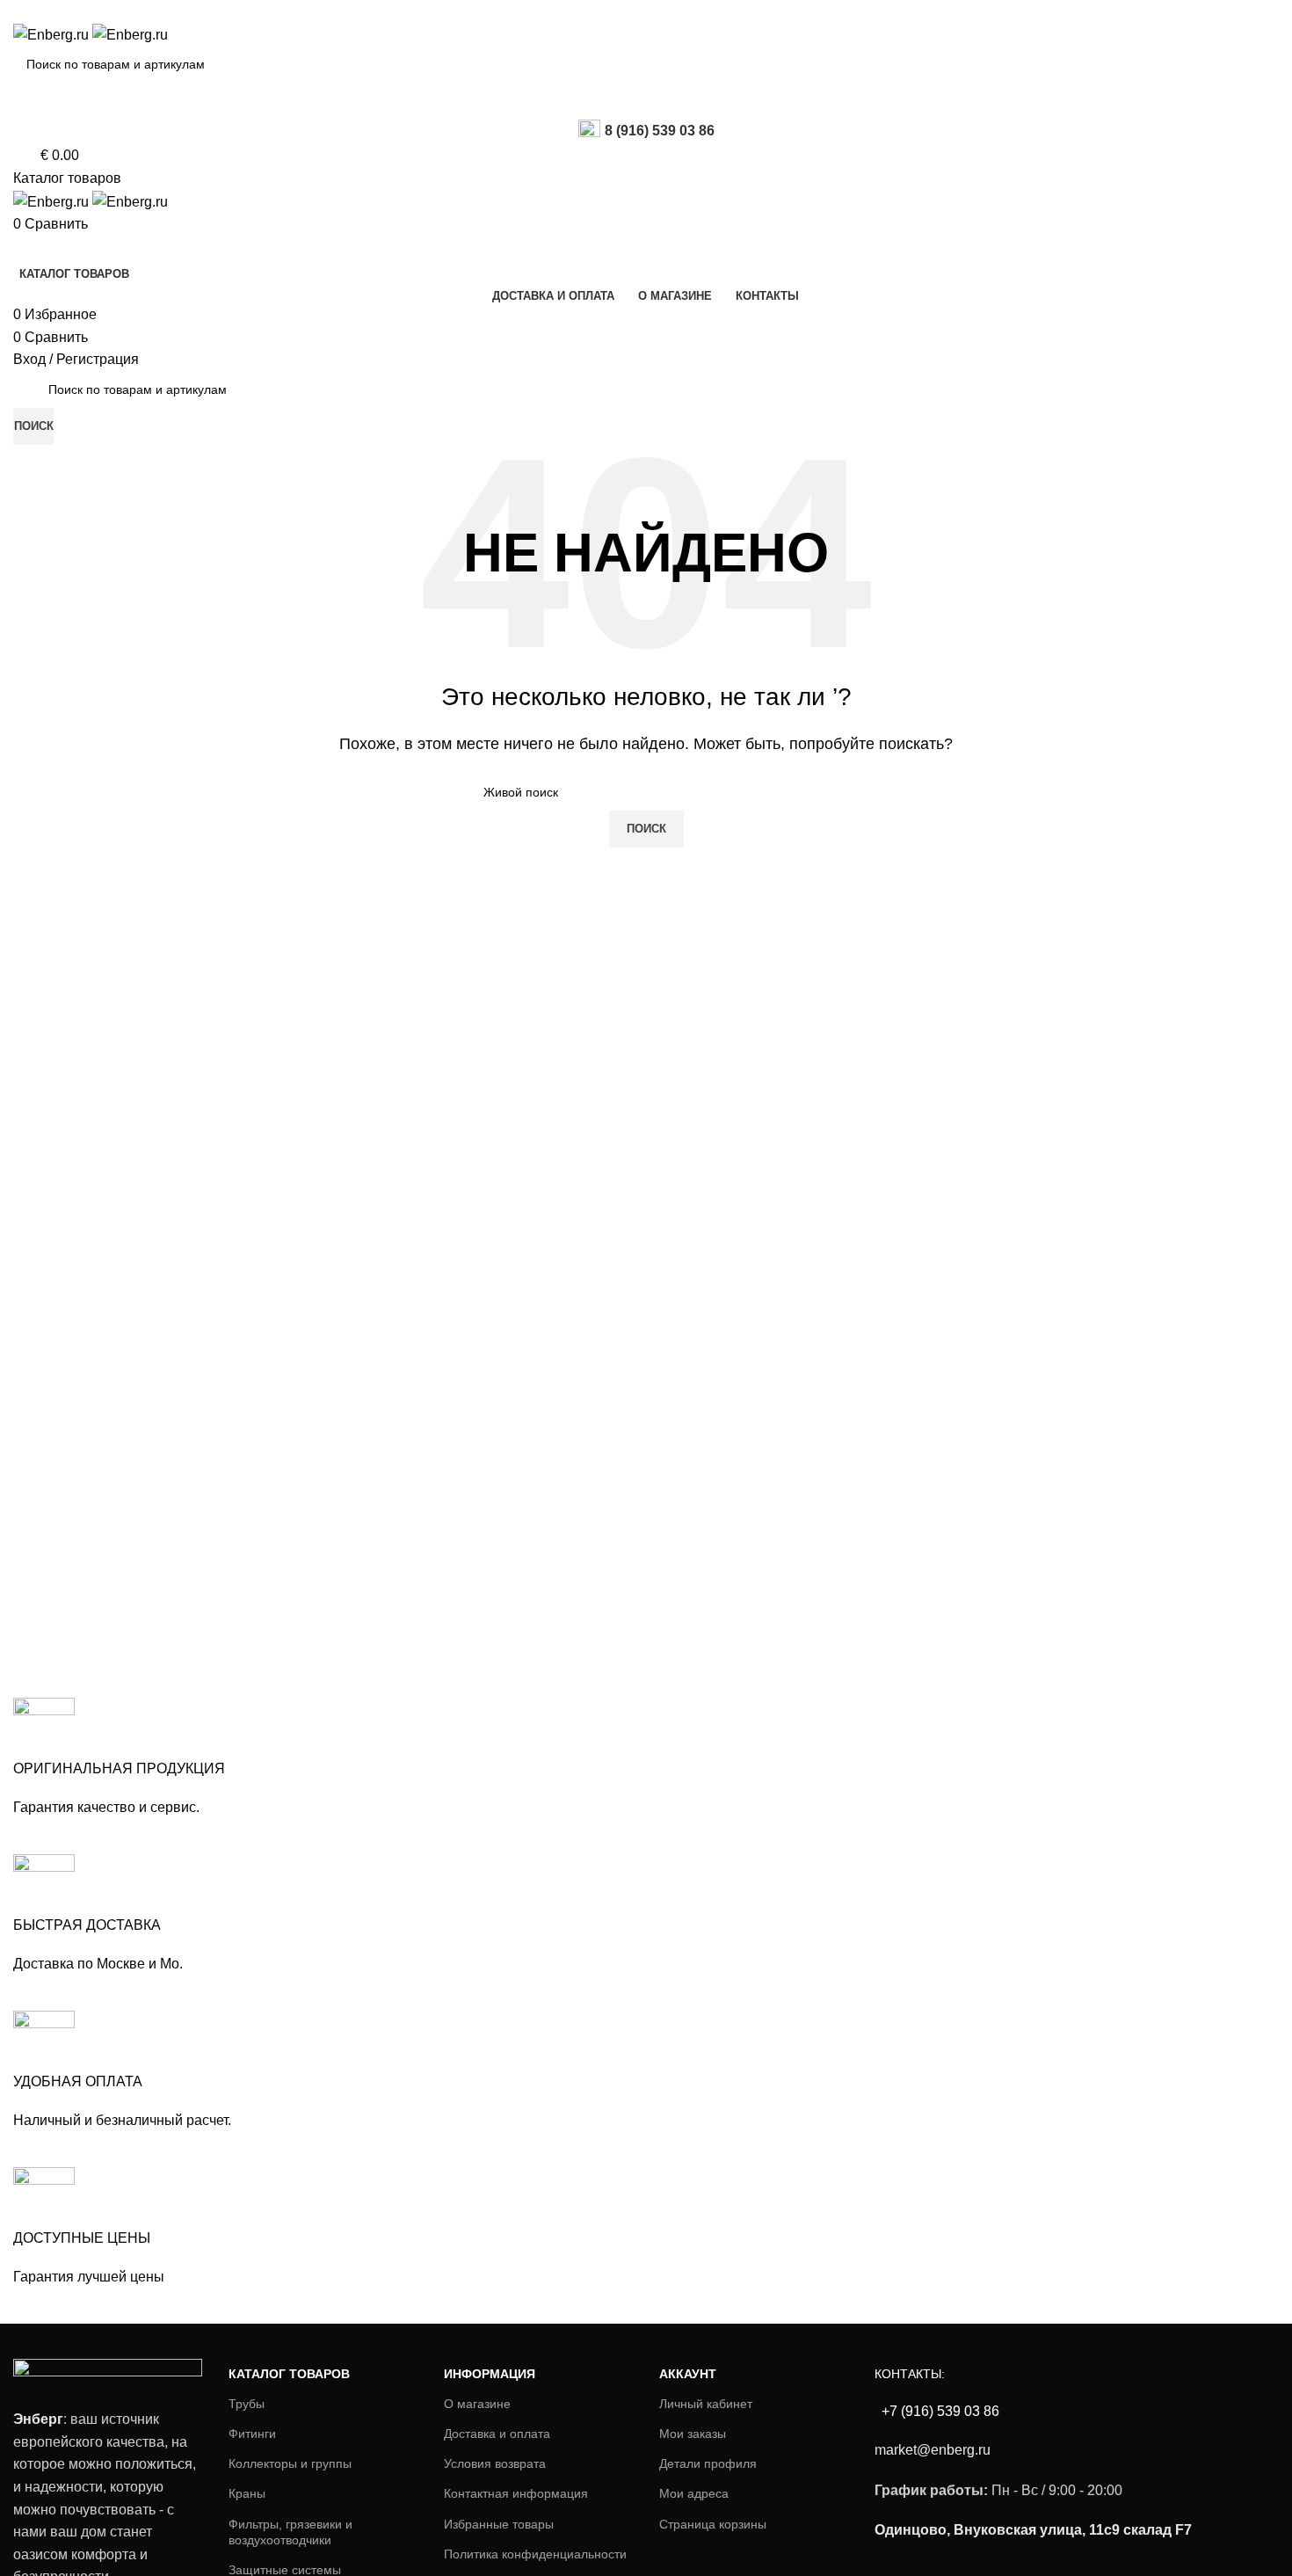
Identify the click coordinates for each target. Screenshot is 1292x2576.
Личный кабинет (706, 2404)
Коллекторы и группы (290, 2463)
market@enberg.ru (933, 2450)
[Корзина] (18, 247)
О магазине (477, 2404)
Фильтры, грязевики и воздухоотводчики (290, 2532)
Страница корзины (713, 2524)
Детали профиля (708, 2463)
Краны (247, 2493)
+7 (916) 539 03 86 (939, 2411)
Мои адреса (694, 2493)
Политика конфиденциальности (535, 2554)
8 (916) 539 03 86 (660, 131)
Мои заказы (693, 2434)
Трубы (247, 2404)
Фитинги (252, 2434)
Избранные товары (499, 2524)
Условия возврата (495, 2463)
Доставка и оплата (497, 2434)
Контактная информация (516, 2493)
